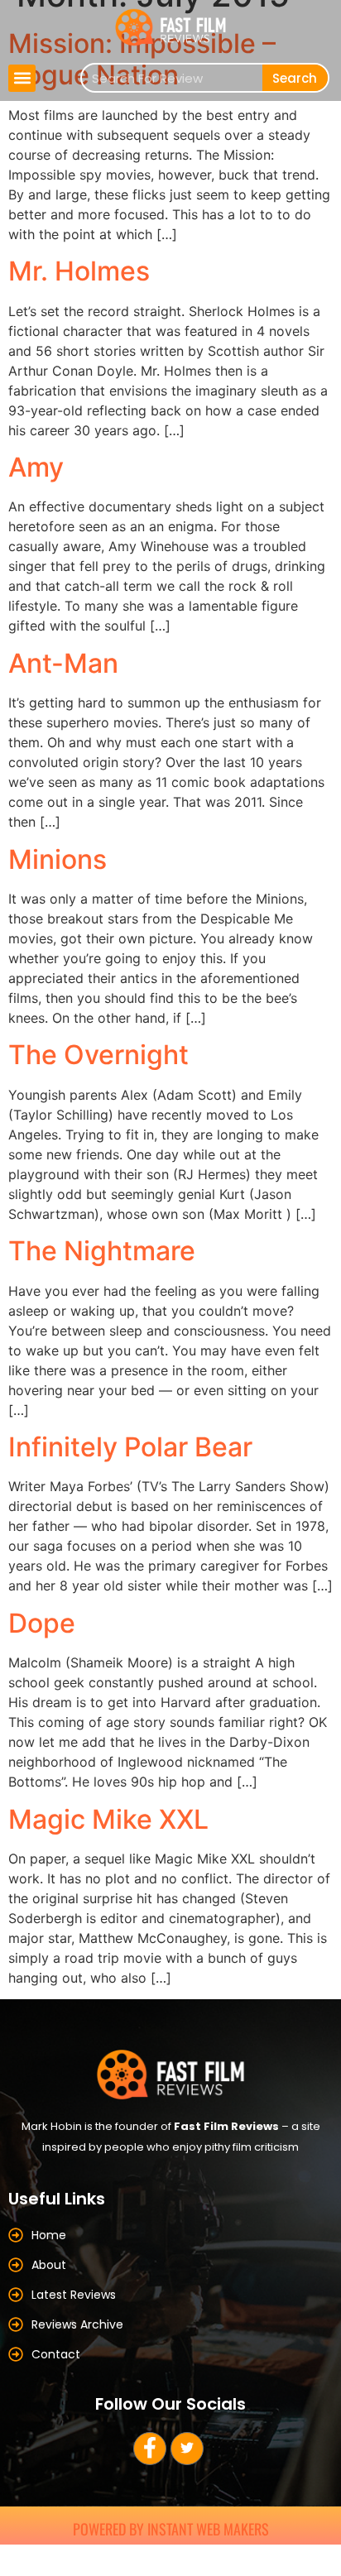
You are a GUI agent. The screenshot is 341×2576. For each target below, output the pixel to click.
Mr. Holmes (79, 271)
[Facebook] (150, 2449)
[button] (22, 78)
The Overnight (98, 1055)
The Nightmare (102, 1251)
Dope (42, 1623)
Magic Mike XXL (108, 1819)
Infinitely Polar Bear (130, 1447)
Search (295, 78)
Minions (58, 859)
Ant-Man (63, 663)
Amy (36, 467)
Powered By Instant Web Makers (171, 2529)
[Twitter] (187, 2449)
